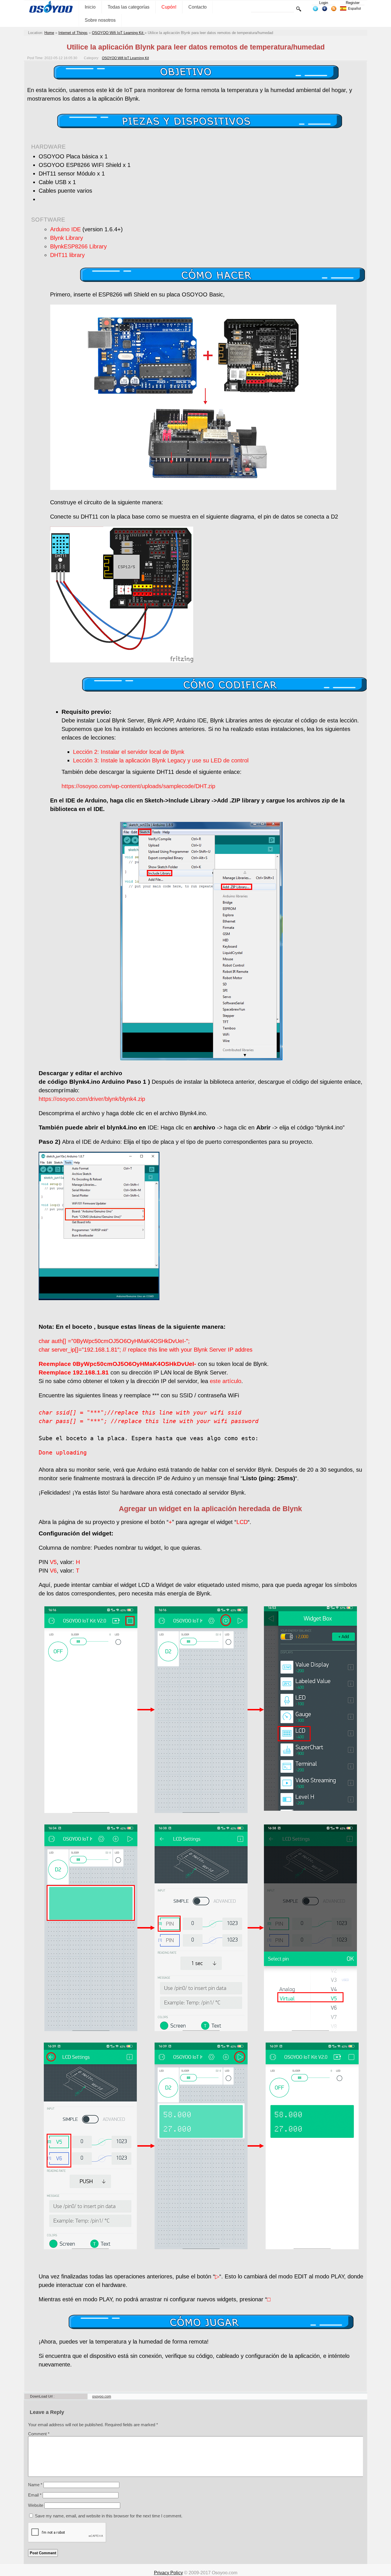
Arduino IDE (65, 229)
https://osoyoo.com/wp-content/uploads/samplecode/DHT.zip (138, 786)
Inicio (90, 7)
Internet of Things (73, 33)
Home (49, 33)
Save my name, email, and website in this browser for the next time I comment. (109, 2516)
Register (353, 3)
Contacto (198, 7)
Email (35, 2495)
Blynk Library (67, 238)
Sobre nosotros (100, 20)
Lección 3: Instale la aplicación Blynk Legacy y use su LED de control (161, 760)
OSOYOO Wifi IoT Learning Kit (118, 33)
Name (35, 2485)
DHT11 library (67, 255)
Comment (39, 2434)
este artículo (225, 1381)
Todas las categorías (129, 7)
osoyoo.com (102, 2396)
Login (324, 3)
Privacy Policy (168, 2573)
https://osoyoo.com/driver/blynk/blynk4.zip (92, 1099)
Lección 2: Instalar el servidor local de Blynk (129, 752)
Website (36, 2505)
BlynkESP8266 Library (78, 246)
